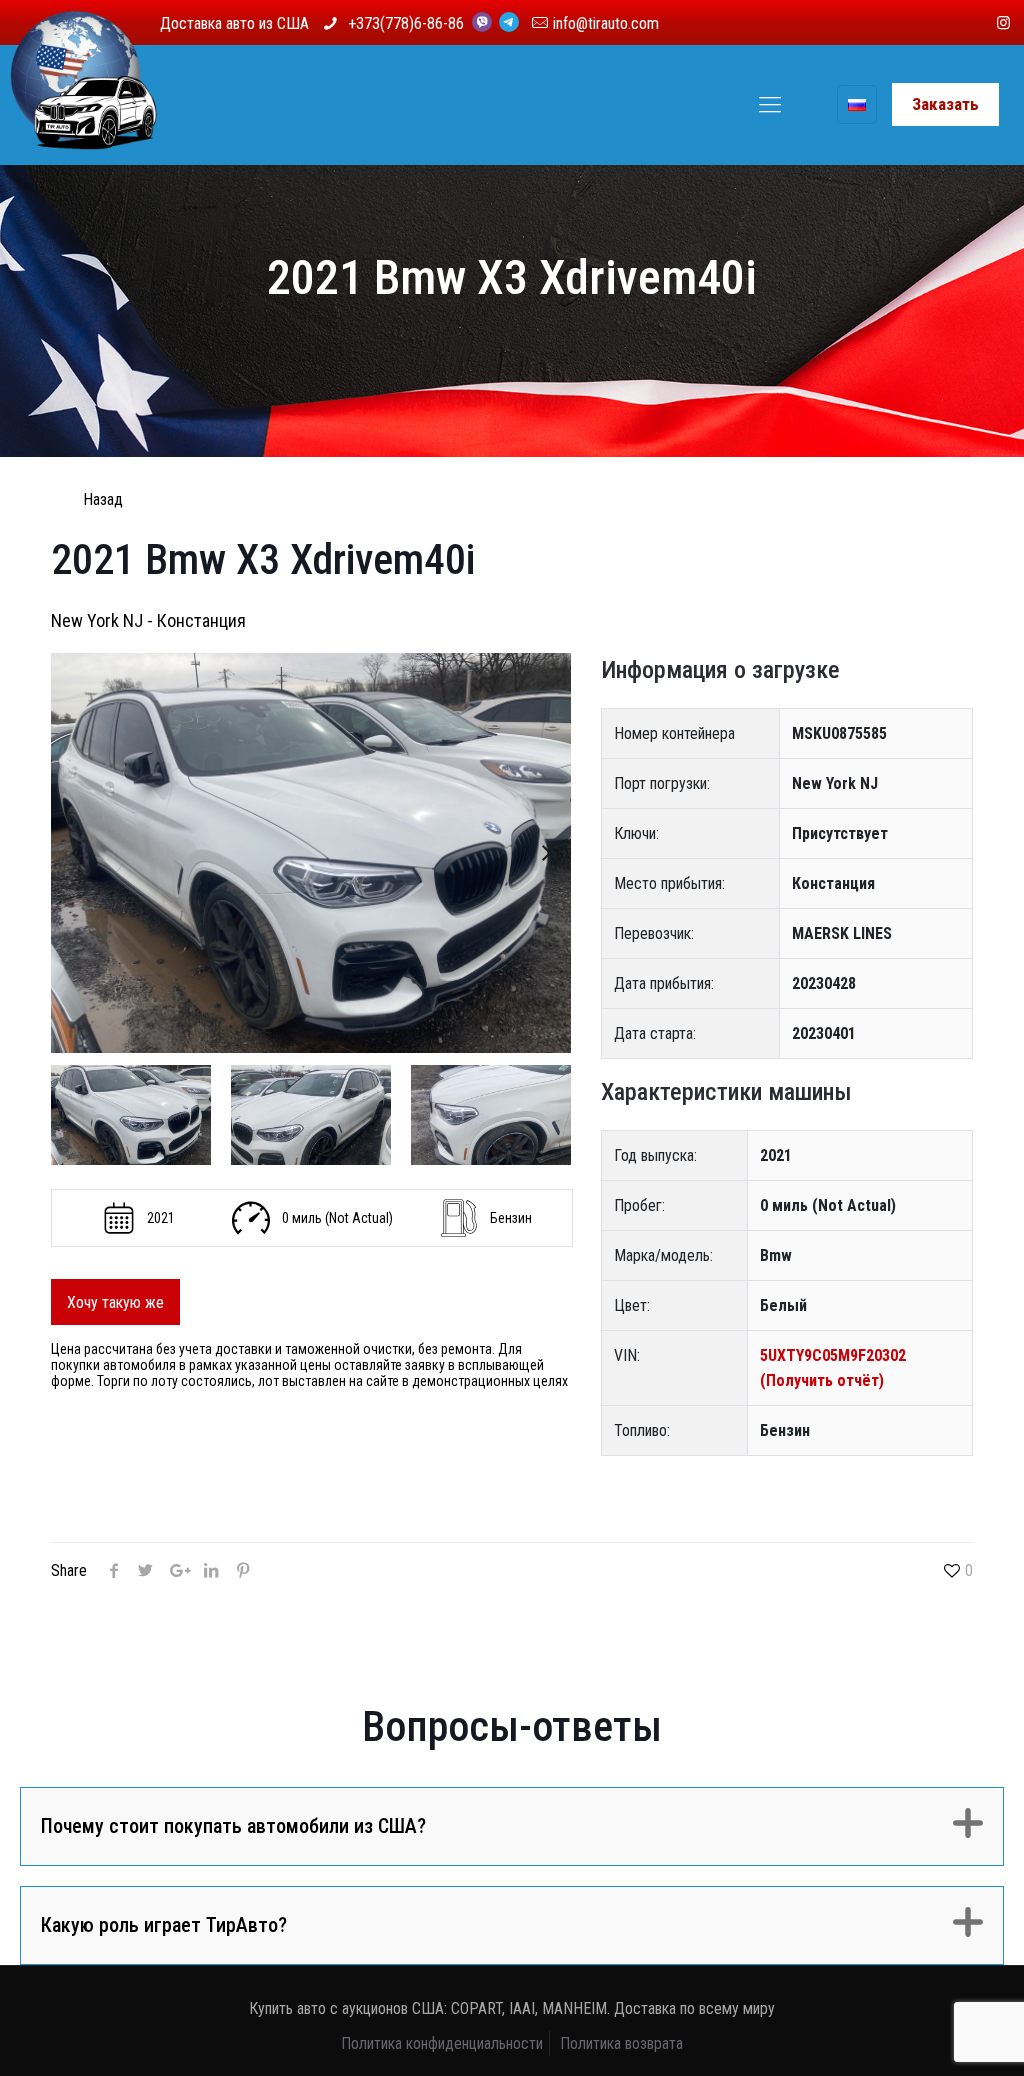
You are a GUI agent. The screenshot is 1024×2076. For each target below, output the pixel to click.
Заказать (945, 104)
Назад (103, 499)
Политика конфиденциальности (442, 2043)
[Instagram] (1003, 23)
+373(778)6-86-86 (408, 23)
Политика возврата (621, 2043)
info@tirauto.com (606, 23)
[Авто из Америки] (84, 105)
